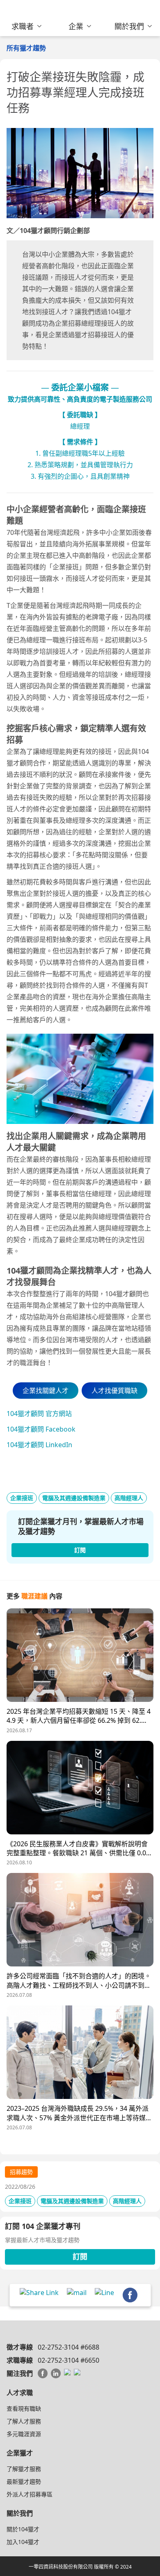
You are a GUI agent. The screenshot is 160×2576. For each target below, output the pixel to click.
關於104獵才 (23, 2529)
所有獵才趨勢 (26, 48)
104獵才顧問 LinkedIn (39, 1445)
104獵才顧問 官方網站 (39, 1414)
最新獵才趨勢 (24, 2481)
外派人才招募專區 (30, 2494)
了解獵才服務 (24, 2469)
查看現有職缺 (24, 2408)
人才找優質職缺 (114, 1391)
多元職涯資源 (24, 2434)
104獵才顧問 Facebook (41, 1429)
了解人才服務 (24, 2421)
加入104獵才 (23, 2542)
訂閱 (80, 2256)
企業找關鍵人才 (46, 1391)
